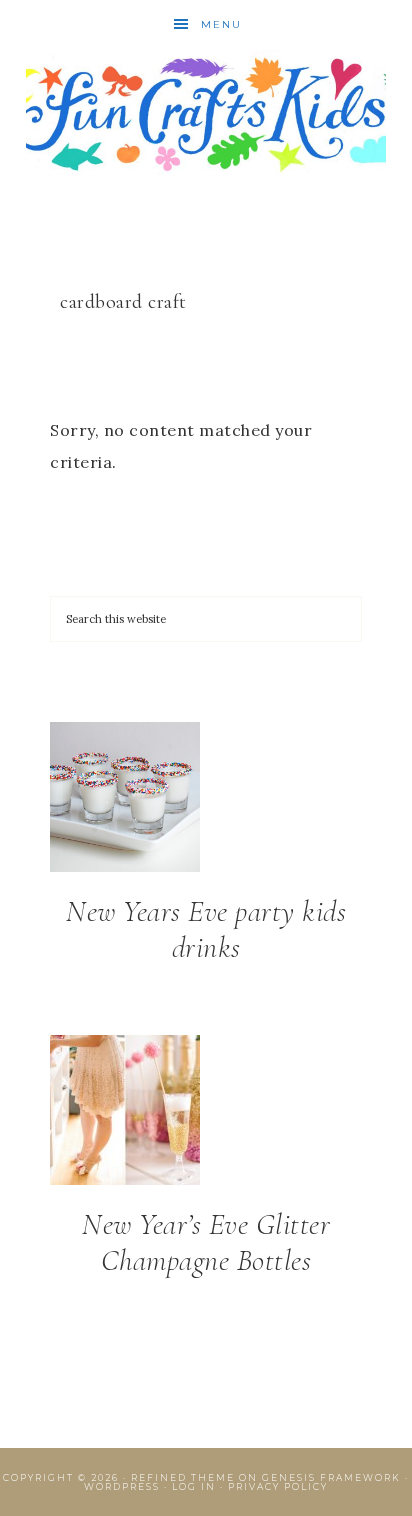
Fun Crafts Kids (206, 112)
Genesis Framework (331, 1477)
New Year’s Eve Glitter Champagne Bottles (206, 1242)
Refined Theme (183, 1477)
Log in (194, 1486)
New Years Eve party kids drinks (206, 929)
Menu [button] (221, 24)
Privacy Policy (278, 1486)
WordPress (122, 1486)
